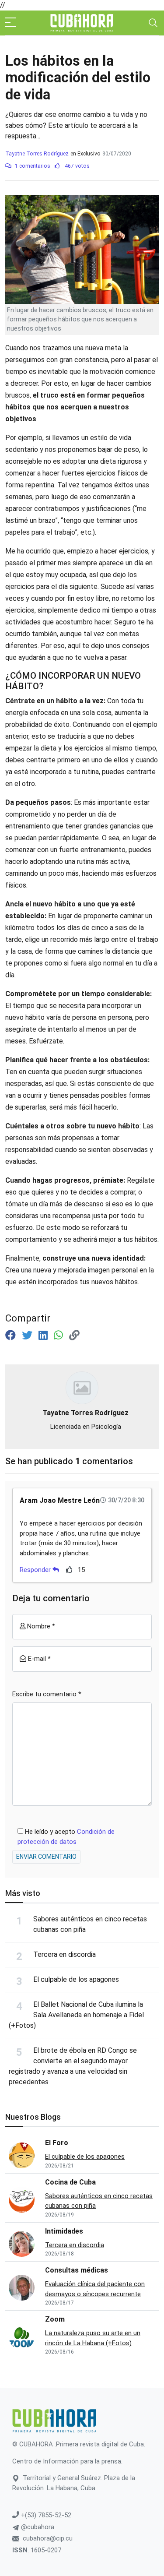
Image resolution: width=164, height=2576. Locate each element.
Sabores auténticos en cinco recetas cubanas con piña (99, 2201)
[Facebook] (12, 1336)
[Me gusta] (69, 1570)
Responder (36, 1570)
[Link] (74, 1336)
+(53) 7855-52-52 (45, 2515)
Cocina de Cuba (70, 2182)
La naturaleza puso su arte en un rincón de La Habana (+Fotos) (93, 2338)
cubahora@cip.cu (48, 2538)
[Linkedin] (44, 1336)
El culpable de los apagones (76, 1979)
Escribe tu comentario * (47, 1694)
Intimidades (64, 2231)
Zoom (55, 2319)
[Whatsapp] (60, 1336)
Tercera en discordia (65, 1954)
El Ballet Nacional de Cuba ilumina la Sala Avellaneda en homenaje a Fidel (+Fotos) (76, 2015)
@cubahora (37, 2527)
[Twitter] (28, 1336)
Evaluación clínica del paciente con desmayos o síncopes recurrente (95, 2289)
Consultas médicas (77, 2270)
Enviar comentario (46, 1857)
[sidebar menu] (10, 23)
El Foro (57, 2143)
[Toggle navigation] (153, 23)
